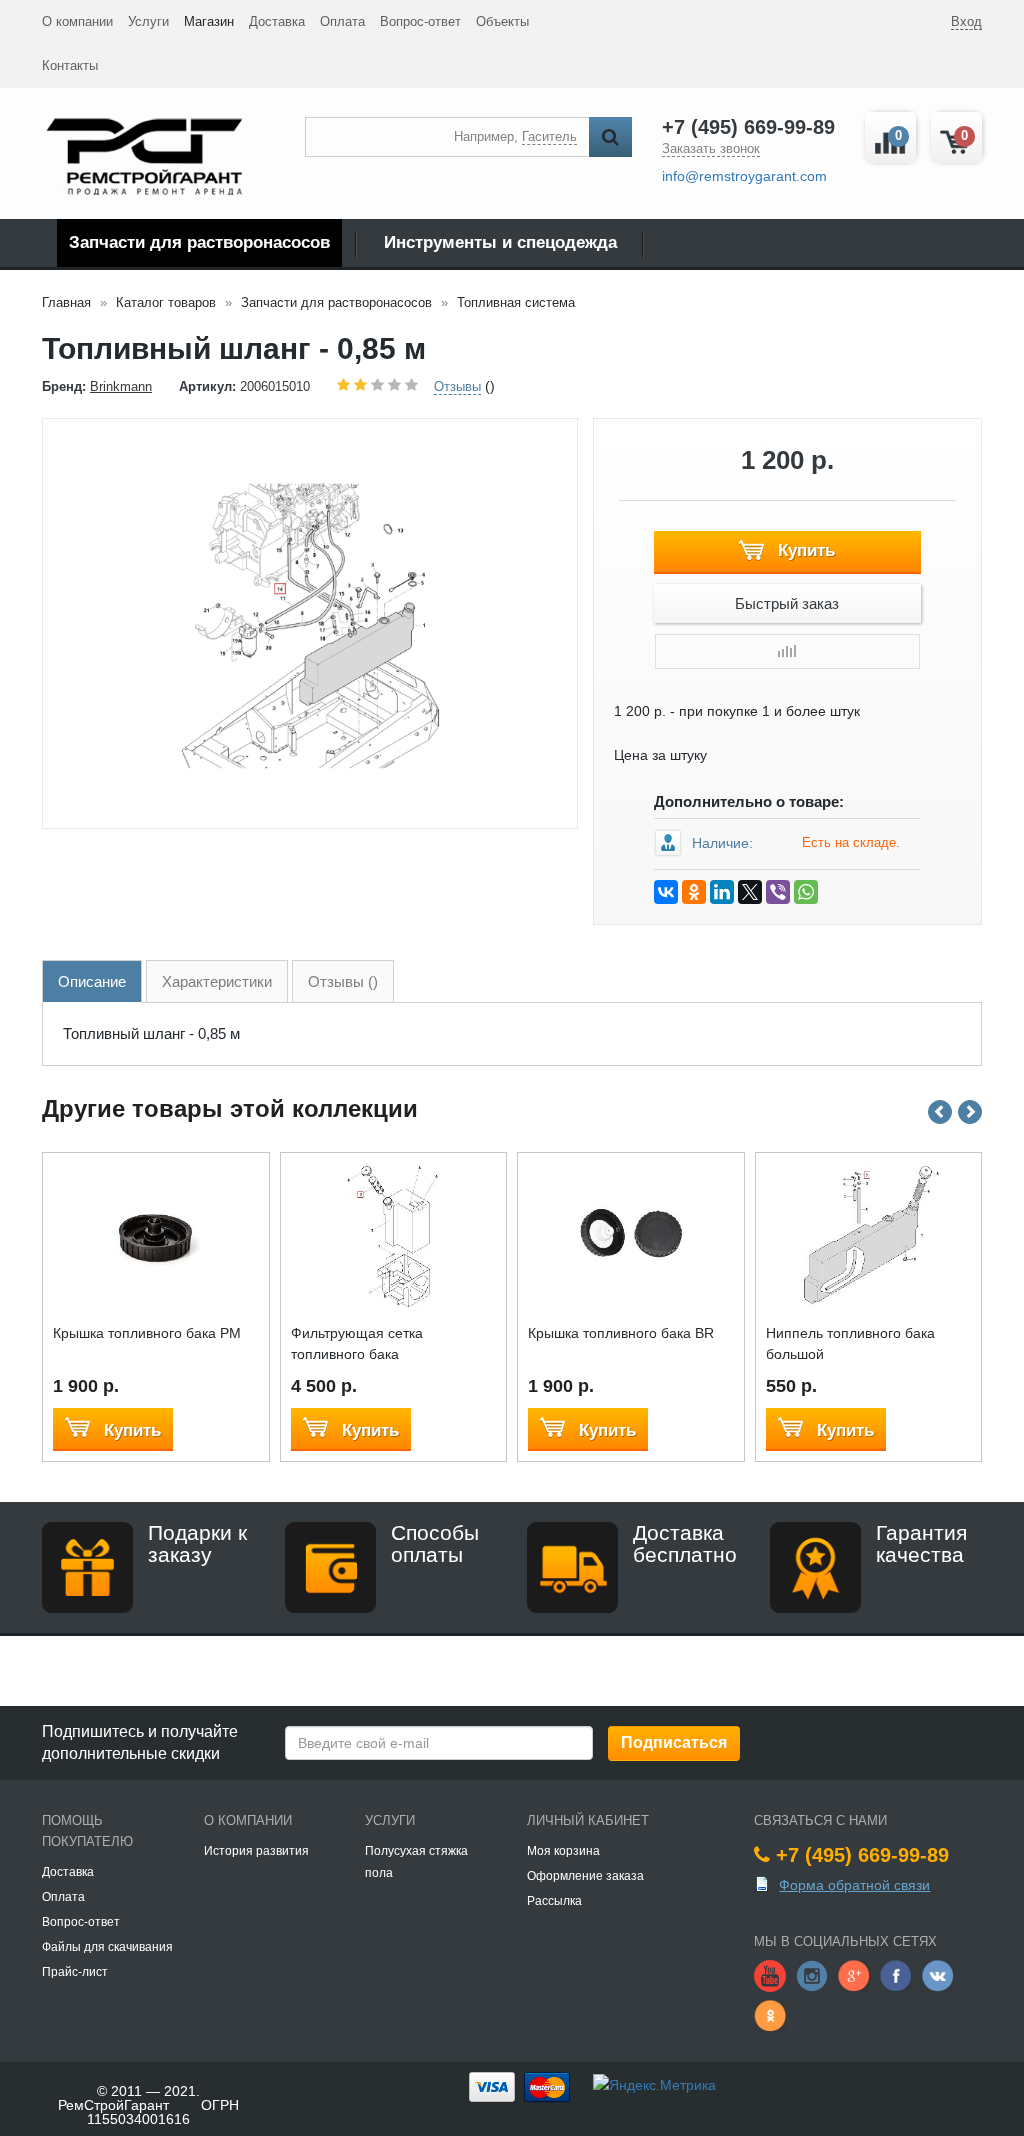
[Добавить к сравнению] (787, 651)
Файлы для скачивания (107, 1947)
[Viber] (778, 892)
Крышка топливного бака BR (621, 1333)
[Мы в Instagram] (812, 1975)
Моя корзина (563, 1851)
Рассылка (554, 1901)
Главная (66, 302)
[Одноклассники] (694, 892)
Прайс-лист (75, 1972)
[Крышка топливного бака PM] (155, 1234)
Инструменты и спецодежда (500, 242)
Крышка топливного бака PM (147, 1333)
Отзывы (457, 386)
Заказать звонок (711, 148)
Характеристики (217, 981)
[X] (750, 892)
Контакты (70, 65)
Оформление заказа (585, 1876)
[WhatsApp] (806, 892)
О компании (77, 21)
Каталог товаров (166, 302)
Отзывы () (343, 981)
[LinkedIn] (722, 892)
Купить (804, 550)
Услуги (148, 21)
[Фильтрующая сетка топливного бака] (393, 1234)
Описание (92, 981)
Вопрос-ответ (420, 21)
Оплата (342, 21)
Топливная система (516, 302)
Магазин (209, 21)
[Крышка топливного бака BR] (630, 1234)
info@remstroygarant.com (744, 176)
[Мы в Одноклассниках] (770, 2015)
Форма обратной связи (854, 1885)
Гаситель (549, 136)
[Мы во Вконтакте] (938, 1975)
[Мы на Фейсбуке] (896, 1975)
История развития (256, 1851)
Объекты (502, 21)
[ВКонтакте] (666, 892)
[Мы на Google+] (854, 1975)
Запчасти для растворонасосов (199, 242)
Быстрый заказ (787, 603)
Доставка (277, 21)
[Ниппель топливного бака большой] (868, 1234)
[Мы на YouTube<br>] (770, 1975)
